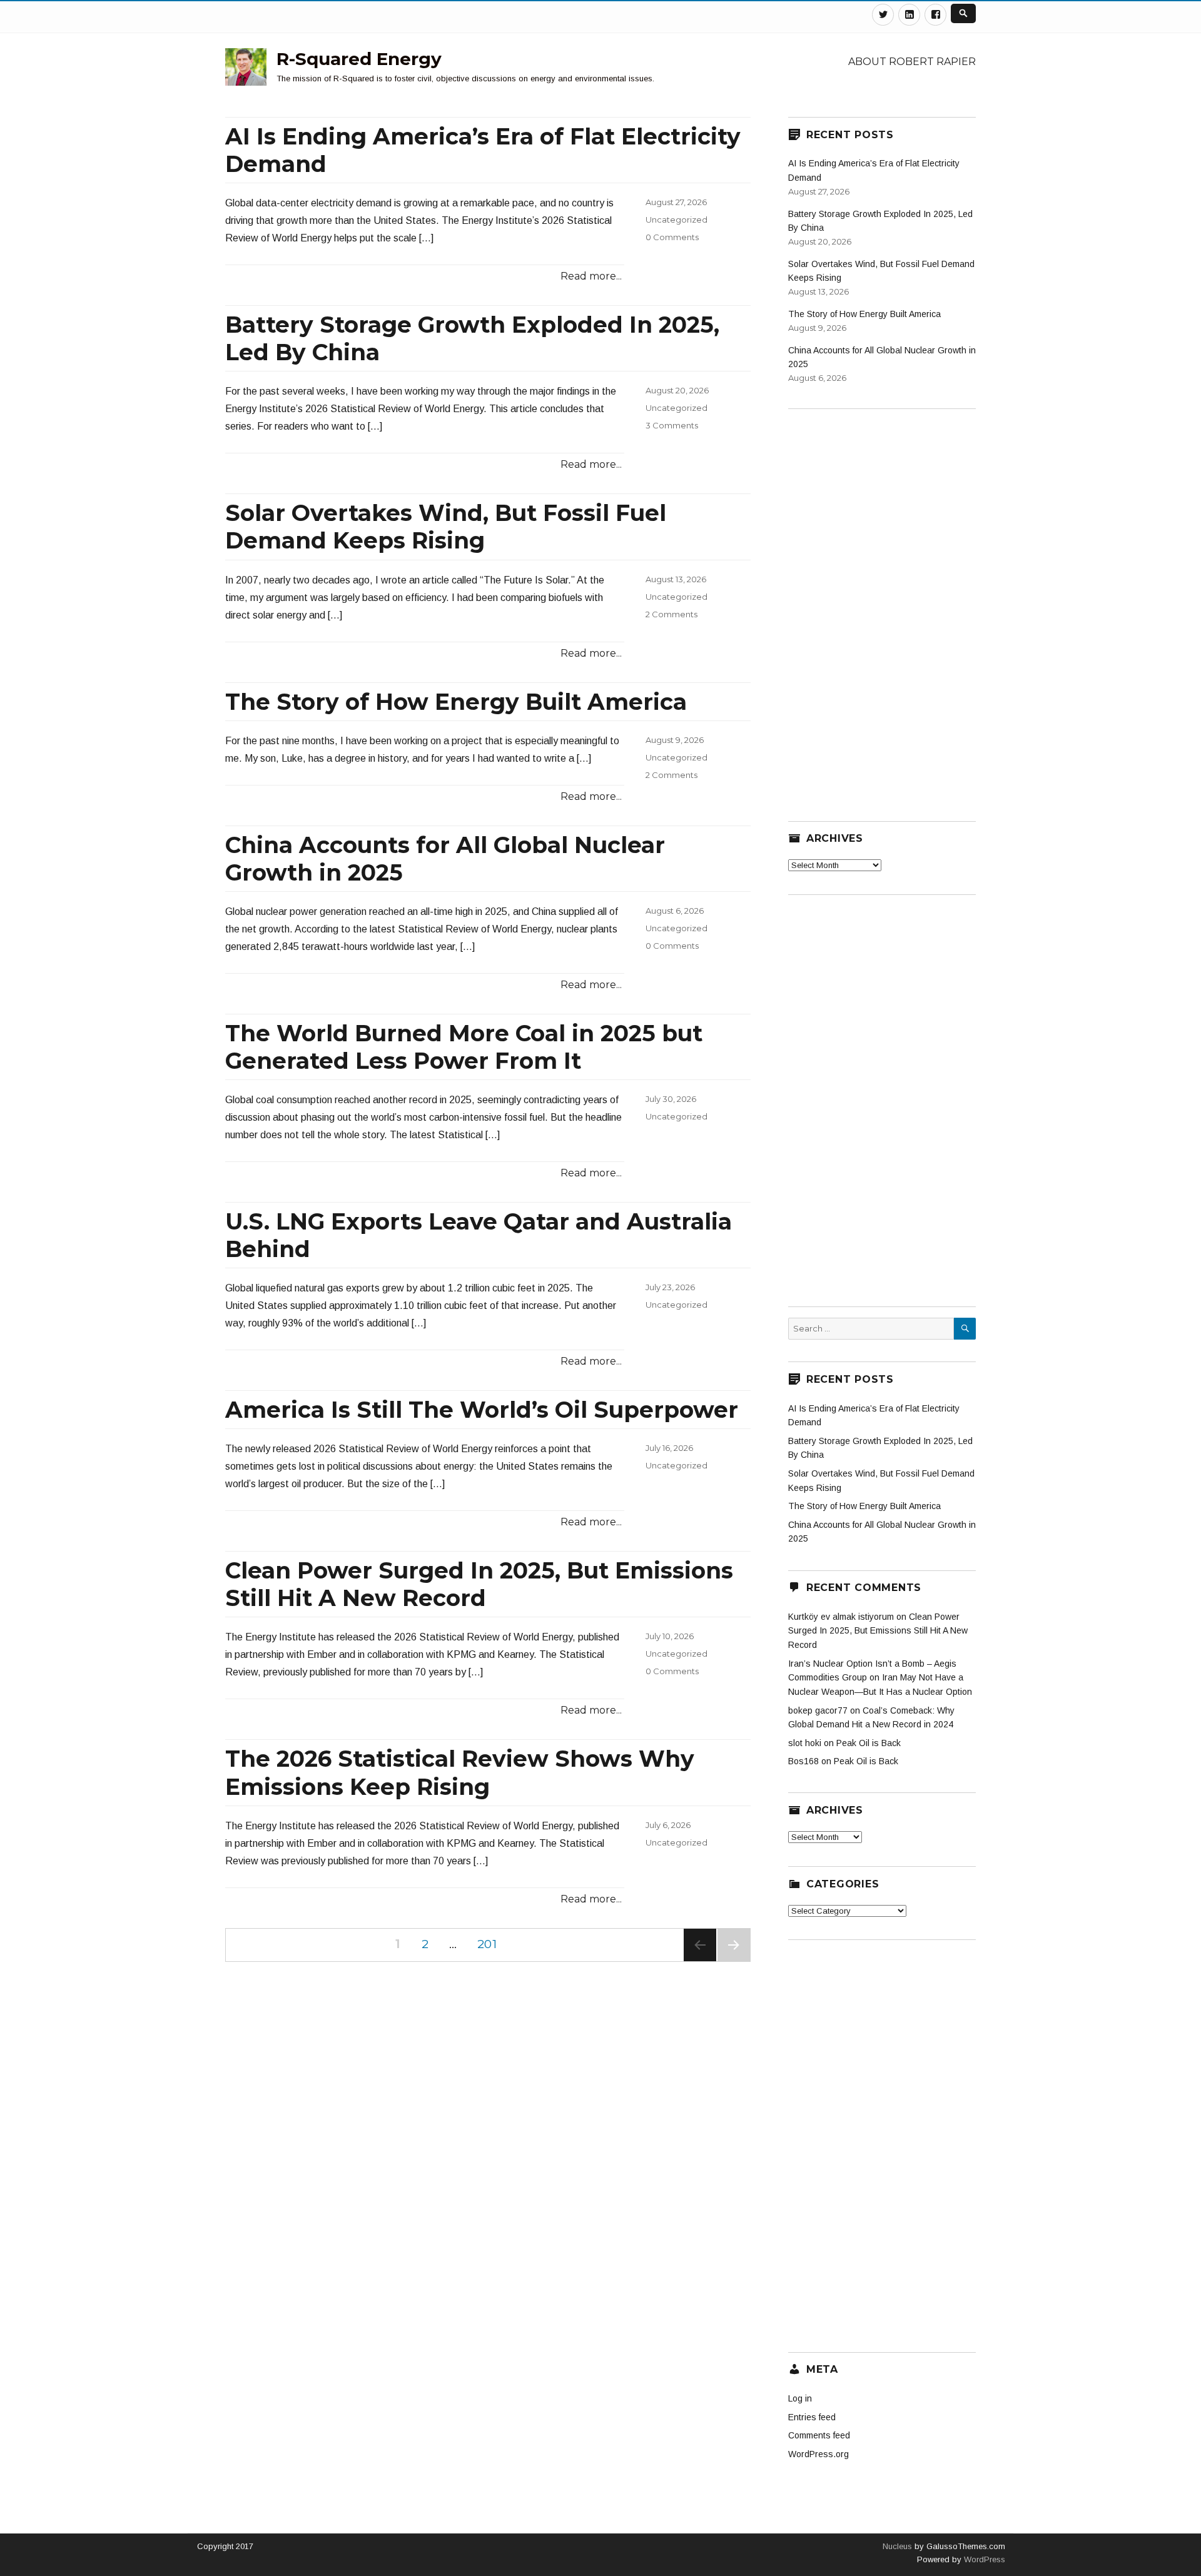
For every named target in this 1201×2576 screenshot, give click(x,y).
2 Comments (671, 614)
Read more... (591, 276)
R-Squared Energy (359, 59)
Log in (800, 2398)
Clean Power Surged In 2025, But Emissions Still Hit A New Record (479, 1584)
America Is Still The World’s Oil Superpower (482, 1410)
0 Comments (672, 237)
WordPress (983, 2559)
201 (491, 1944)
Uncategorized (677, 220)
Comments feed (819, 2435)
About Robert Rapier (912, 62)
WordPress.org (818, 2454)
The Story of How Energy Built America (456, 702)
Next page (734, 1961)
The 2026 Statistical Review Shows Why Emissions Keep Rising (460, 1772)
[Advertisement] (882, 607)
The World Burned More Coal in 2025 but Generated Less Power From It (464, 1047)
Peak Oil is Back (869, 1743)
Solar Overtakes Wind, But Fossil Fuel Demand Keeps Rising (446, 527)
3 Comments (672, 425)
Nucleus (897, 2546)
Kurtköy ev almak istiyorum (841, 1617)
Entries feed (812, 2417)
